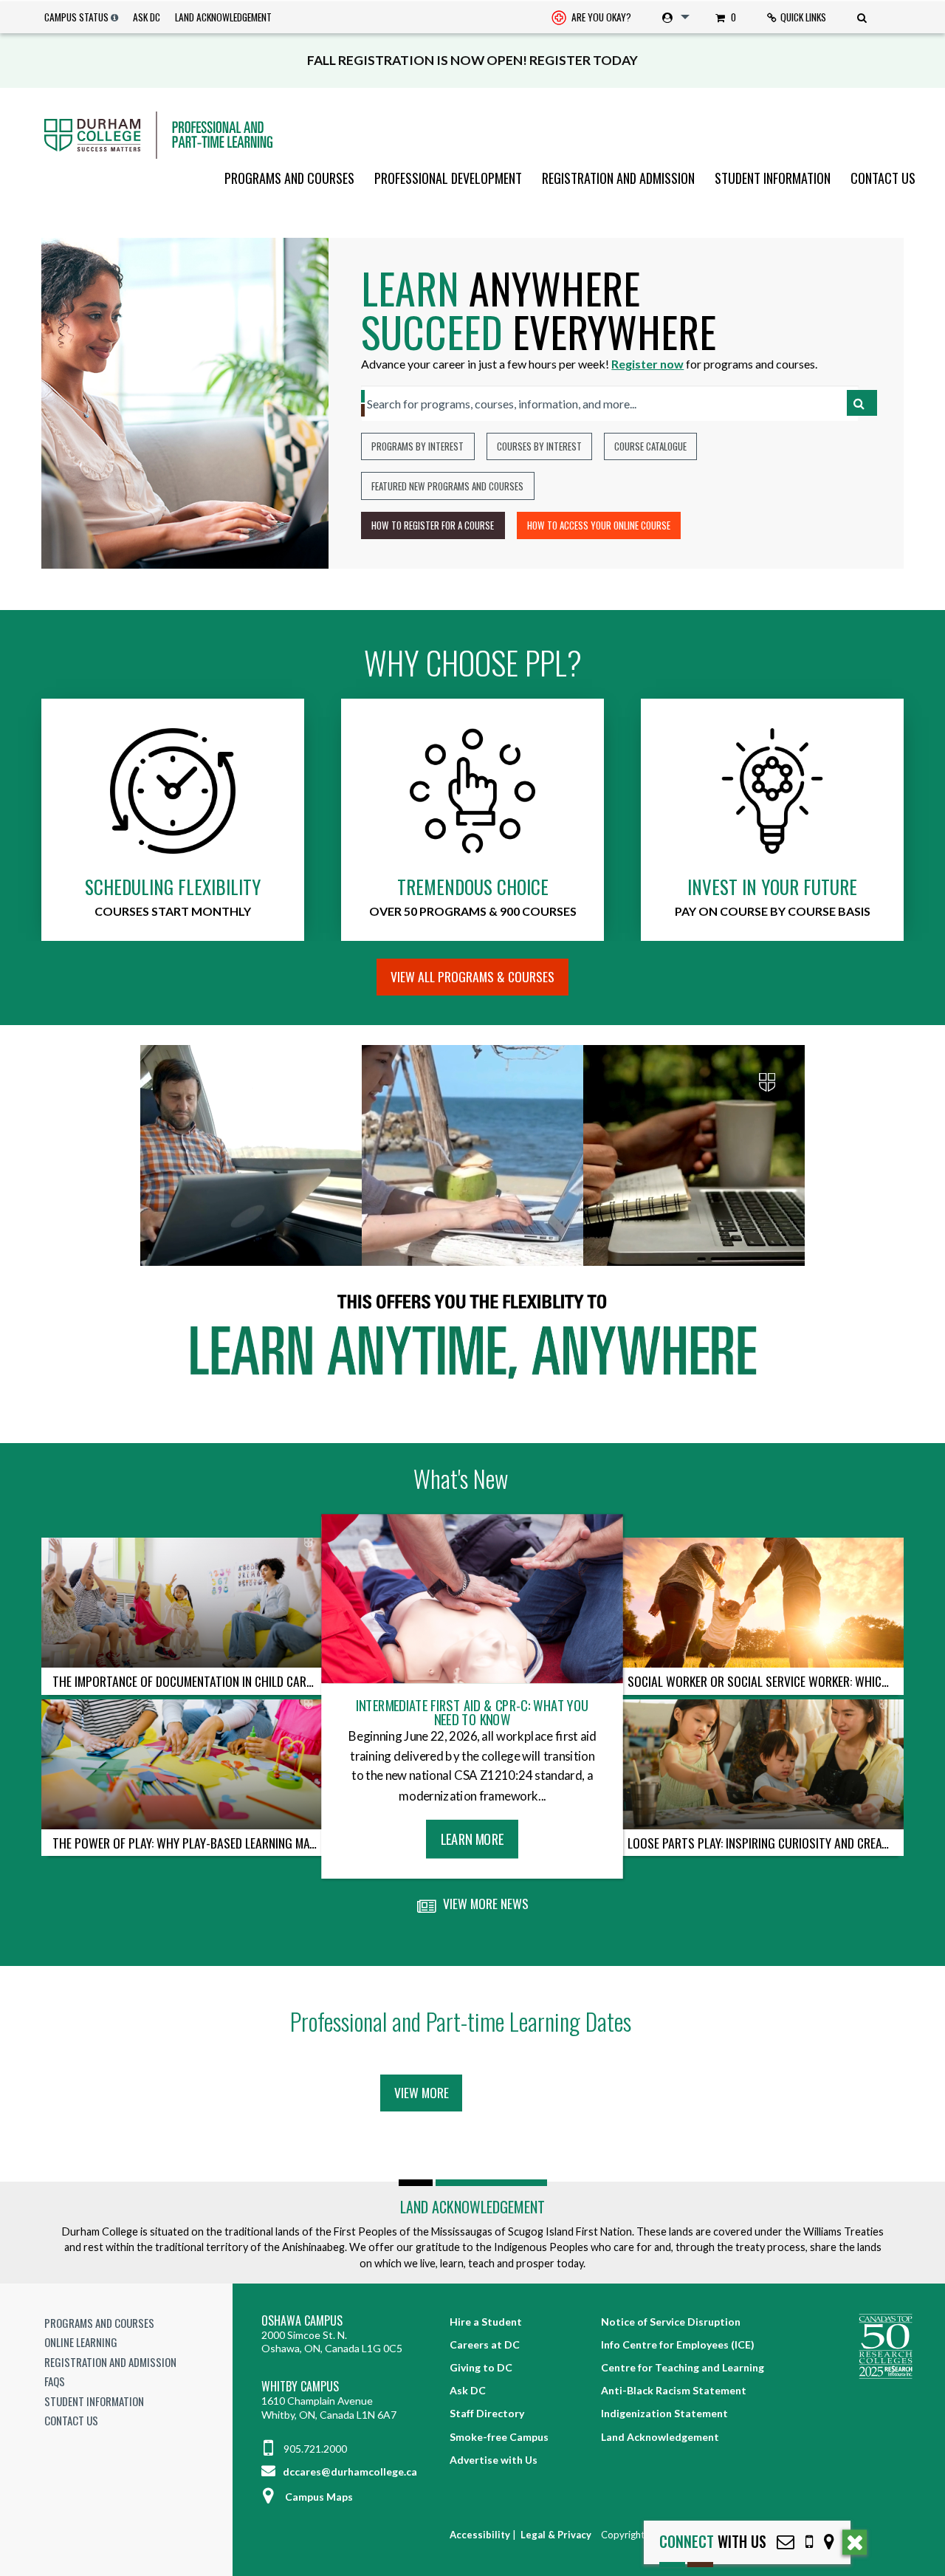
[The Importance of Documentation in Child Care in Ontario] (185, 1603)
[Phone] (809, 2542)
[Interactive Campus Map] (829, 2542)
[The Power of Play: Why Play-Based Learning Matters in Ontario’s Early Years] (185, 1764)
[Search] (864, 17)
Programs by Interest (417, 446)
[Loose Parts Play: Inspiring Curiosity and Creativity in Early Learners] (760, 1764)
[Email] (786, 2542)
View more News (484, 1903)
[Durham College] (472, 135)
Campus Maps (319, 2497)
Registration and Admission (618, 178)
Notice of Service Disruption (671, 2322)
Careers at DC (485, 2344)
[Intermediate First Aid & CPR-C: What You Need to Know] (473, 1599)
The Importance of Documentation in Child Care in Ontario (190, 1681)
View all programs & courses (472, 976)
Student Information (773, 178)
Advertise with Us (494, 2460)
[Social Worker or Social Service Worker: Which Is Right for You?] (760, 1603)
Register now (647, 364)
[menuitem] (591, 17)
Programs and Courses (289, 178)
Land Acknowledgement (223, 17)
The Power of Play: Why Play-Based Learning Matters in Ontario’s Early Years (190, 1843)
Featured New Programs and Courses (447, 486)
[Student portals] (673, 17)
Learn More (477, 1843)
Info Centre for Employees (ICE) (678, 2344)
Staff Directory (487, 2413)
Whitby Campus (300, 2387)
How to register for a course (433, 525)
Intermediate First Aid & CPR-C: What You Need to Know (472, 1712)
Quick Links (803, 17)
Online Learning (81, 2342)
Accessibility (480, 2535)
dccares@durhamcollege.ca (349, 2471)
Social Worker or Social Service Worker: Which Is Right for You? (766, 1681)
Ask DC (147, 17)
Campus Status (76, 17)
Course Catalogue (650, 446)
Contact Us (883, 178)
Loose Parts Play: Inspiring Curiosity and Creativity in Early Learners (766, 1843)
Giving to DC (481, 2367)
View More (422, 2092)
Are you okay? (600, 17)
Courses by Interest (539, 446)
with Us (713, 2542)
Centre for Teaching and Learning (683, 2367)
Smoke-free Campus (499, 2437)
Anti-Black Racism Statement (674, 2390)
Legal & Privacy (556, 2535)
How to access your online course (599, 525)
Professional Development (448, 178)
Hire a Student (486, 2322)
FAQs (55, 2381)
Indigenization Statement (664, 2413)
